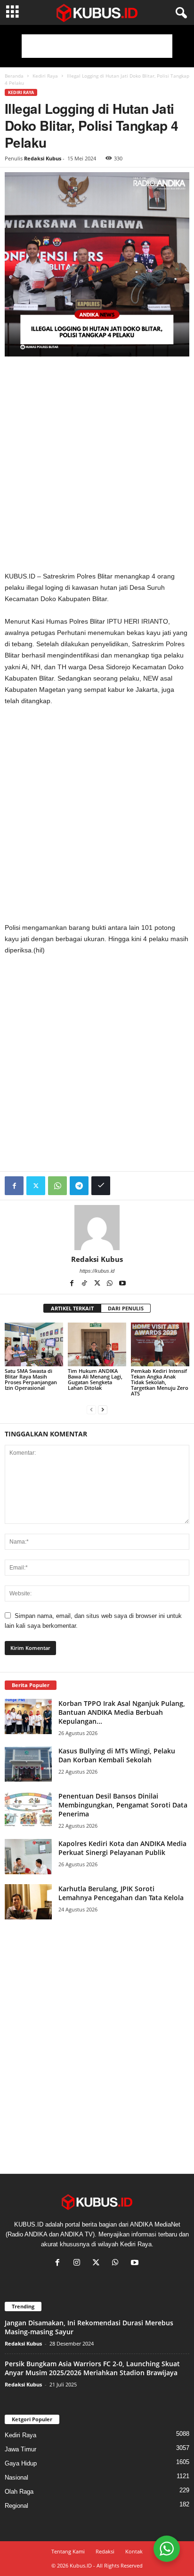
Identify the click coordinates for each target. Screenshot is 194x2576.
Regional (16, 2506)
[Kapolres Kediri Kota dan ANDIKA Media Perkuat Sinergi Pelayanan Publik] (28, 1857)
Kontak (134, 2551)
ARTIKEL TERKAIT (72, 1308)
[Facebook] (14, 1186)
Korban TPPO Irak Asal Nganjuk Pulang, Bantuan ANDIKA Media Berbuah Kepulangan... (122, 1712)
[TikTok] (85, 1284)
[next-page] (103, 1409)
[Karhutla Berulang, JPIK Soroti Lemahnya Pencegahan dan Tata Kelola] (28, 1902)
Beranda (14, 76)
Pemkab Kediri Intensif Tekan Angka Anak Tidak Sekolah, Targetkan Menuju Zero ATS (160, 1382)
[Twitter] (36, 1186)
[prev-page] (91, 1409)
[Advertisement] (97, 46)
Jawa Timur (20, 2449)
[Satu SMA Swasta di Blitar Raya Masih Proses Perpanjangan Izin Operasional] (34, 1344)
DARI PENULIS (126, 1308)
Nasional (16, 2477)
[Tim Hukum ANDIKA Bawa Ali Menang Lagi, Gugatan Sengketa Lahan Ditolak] (97, 1344)
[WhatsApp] (57, 1186)
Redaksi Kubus (43, 158)
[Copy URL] (101, 1186)
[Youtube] (122, 1284)
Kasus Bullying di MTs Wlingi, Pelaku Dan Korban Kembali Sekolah (117, 1755)
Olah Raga (19, 2492)
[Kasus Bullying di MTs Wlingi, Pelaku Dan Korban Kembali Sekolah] (28, 1764)
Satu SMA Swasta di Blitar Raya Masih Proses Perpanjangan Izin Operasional (31, 1379)
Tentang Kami (68, 2551)
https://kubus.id (97, 1271)
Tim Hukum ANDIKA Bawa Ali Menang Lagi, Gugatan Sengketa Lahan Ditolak (95, 1379)
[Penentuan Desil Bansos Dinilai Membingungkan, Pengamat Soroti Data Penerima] (28, 1809)
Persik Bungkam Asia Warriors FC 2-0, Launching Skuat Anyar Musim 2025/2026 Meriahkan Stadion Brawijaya (92, 2368)
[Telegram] (79, 1186)
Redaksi (105, 2551)
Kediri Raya (45, 76)
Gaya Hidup (21, 2463)
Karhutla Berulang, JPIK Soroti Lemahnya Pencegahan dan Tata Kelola (121, 1893)
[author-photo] (97, 1228)
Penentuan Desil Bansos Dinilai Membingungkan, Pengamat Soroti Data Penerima (123, 1805)
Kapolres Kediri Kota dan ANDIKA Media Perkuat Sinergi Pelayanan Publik (122, 1848)
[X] (98, 1284)
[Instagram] (79, 2263)
